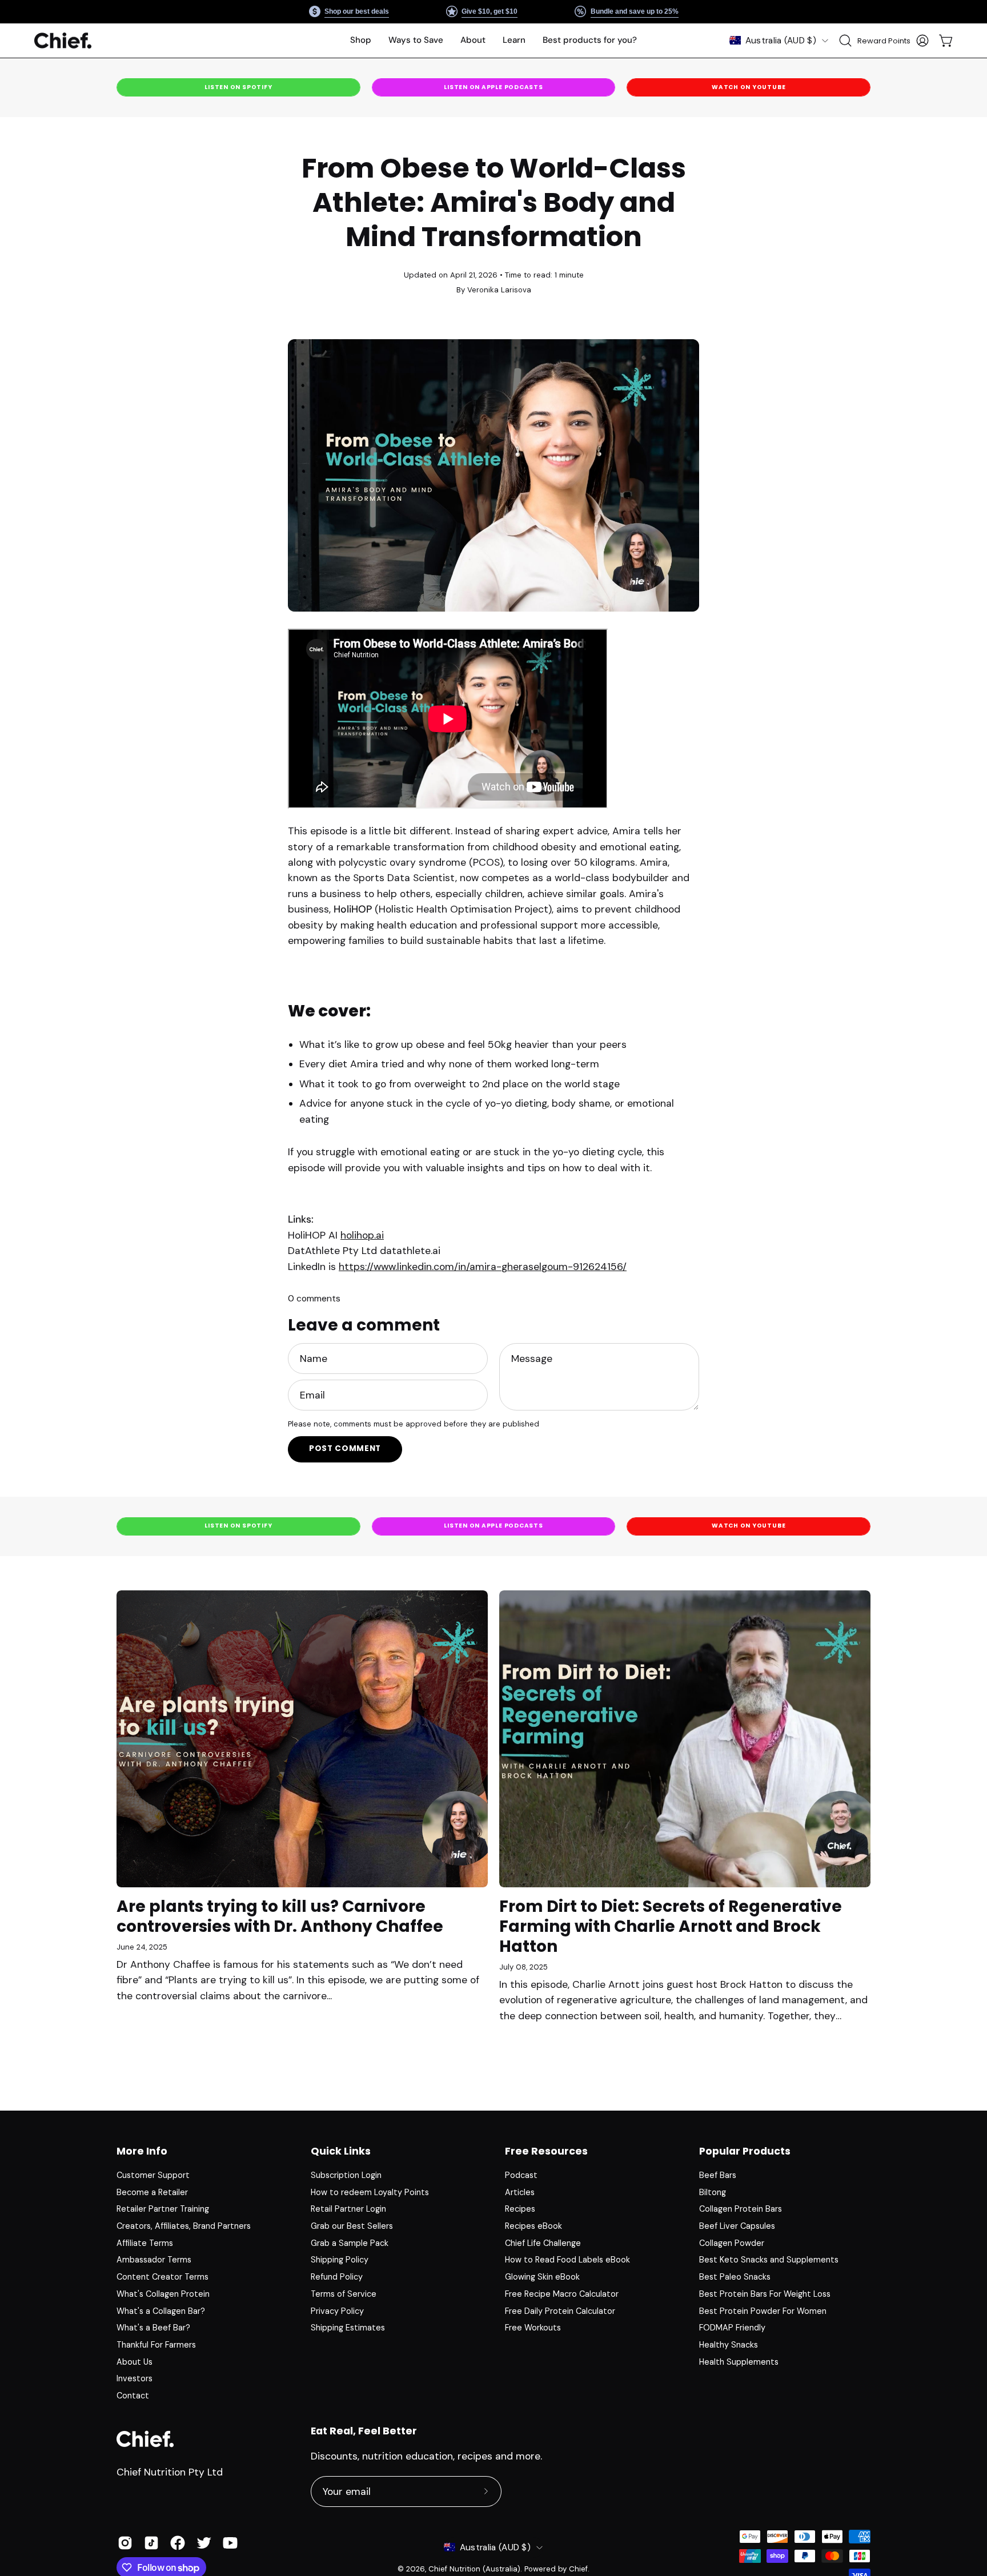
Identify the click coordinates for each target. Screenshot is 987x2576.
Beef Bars (718, 2175)
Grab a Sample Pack (350, 2243)
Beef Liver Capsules (737, 2226)
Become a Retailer (152, 2192)
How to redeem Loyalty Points (370, 2192)
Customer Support (153, 2175)
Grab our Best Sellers (352, 2226)
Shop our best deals (357, 11)
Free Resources (546, 2151)
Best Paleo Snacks (735, 2277)
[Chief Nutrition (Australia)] (63, 41)
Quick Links (341, 2151)
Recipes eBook (533, 2226)
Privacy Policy (337, 2310)
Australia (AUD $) (781, 41)
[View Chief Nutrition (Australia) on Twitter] (204, 2543)
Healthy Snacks (729, 2345)
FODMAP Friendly (732, 2328)
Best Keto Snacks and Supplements (769, 2260)
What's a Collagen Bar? (161, 2310)
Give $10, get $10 (490, 11)
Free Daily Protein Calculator (560, 2310)
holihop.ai (362, 1235)
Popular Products (745, 2151)
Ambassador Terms (154, 2260)
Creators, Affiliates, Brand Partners (184, 2226)
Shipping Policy (340, 2260)
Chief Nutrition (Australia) (474, 2569)
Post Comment (345, 1448)
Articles (520, 2192)
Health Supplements (739, 2362)
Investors (135, 2378)
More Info (142, 2151)
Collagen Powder (732, 2243)
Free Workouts (533, 2328)
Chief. (579, 2569)
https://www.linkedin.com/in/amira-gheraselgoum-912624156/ (483, 1267)
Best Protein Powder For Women (763, 2310)
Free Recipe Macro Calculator (562, 2294)
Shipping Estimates (348, 2328)
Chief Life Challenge (543, 2243)
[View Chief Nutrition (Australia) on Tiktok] (151, 2543)
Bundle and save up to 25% (634, 11)
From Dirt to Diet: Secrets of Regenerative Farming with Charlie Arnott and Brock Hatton (671, 1926)
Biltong (713, 2192)
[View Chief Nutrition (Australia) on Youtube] (230, 2543)
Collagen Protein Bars (741, 2209)
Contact (133, 2396)
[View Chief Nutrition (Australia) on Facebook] (178, 2543)
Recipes (520, 2209)
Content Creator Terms (163, 2277)
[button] (416, 41)
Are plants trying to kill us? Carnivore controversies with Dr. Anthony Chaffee (280, 1916)
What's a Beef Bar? (153, 2328)
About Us (135, 2362)
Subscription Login (346, 2175)
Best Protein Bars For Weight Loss (765, 2294)
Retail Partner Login (348, 2209)
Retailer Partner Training (163, 2209)
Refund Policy (337, 2277)
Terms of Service (344, 2294)
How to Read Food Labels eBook (567, 2260)
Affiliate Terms (145, 2243)
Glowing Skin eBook (542, 2277)
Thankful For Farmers (156, 2345)
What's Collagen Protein (163, 2294)
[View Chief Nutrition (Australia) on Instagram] (125, 2543)
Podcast (521, 2175)
